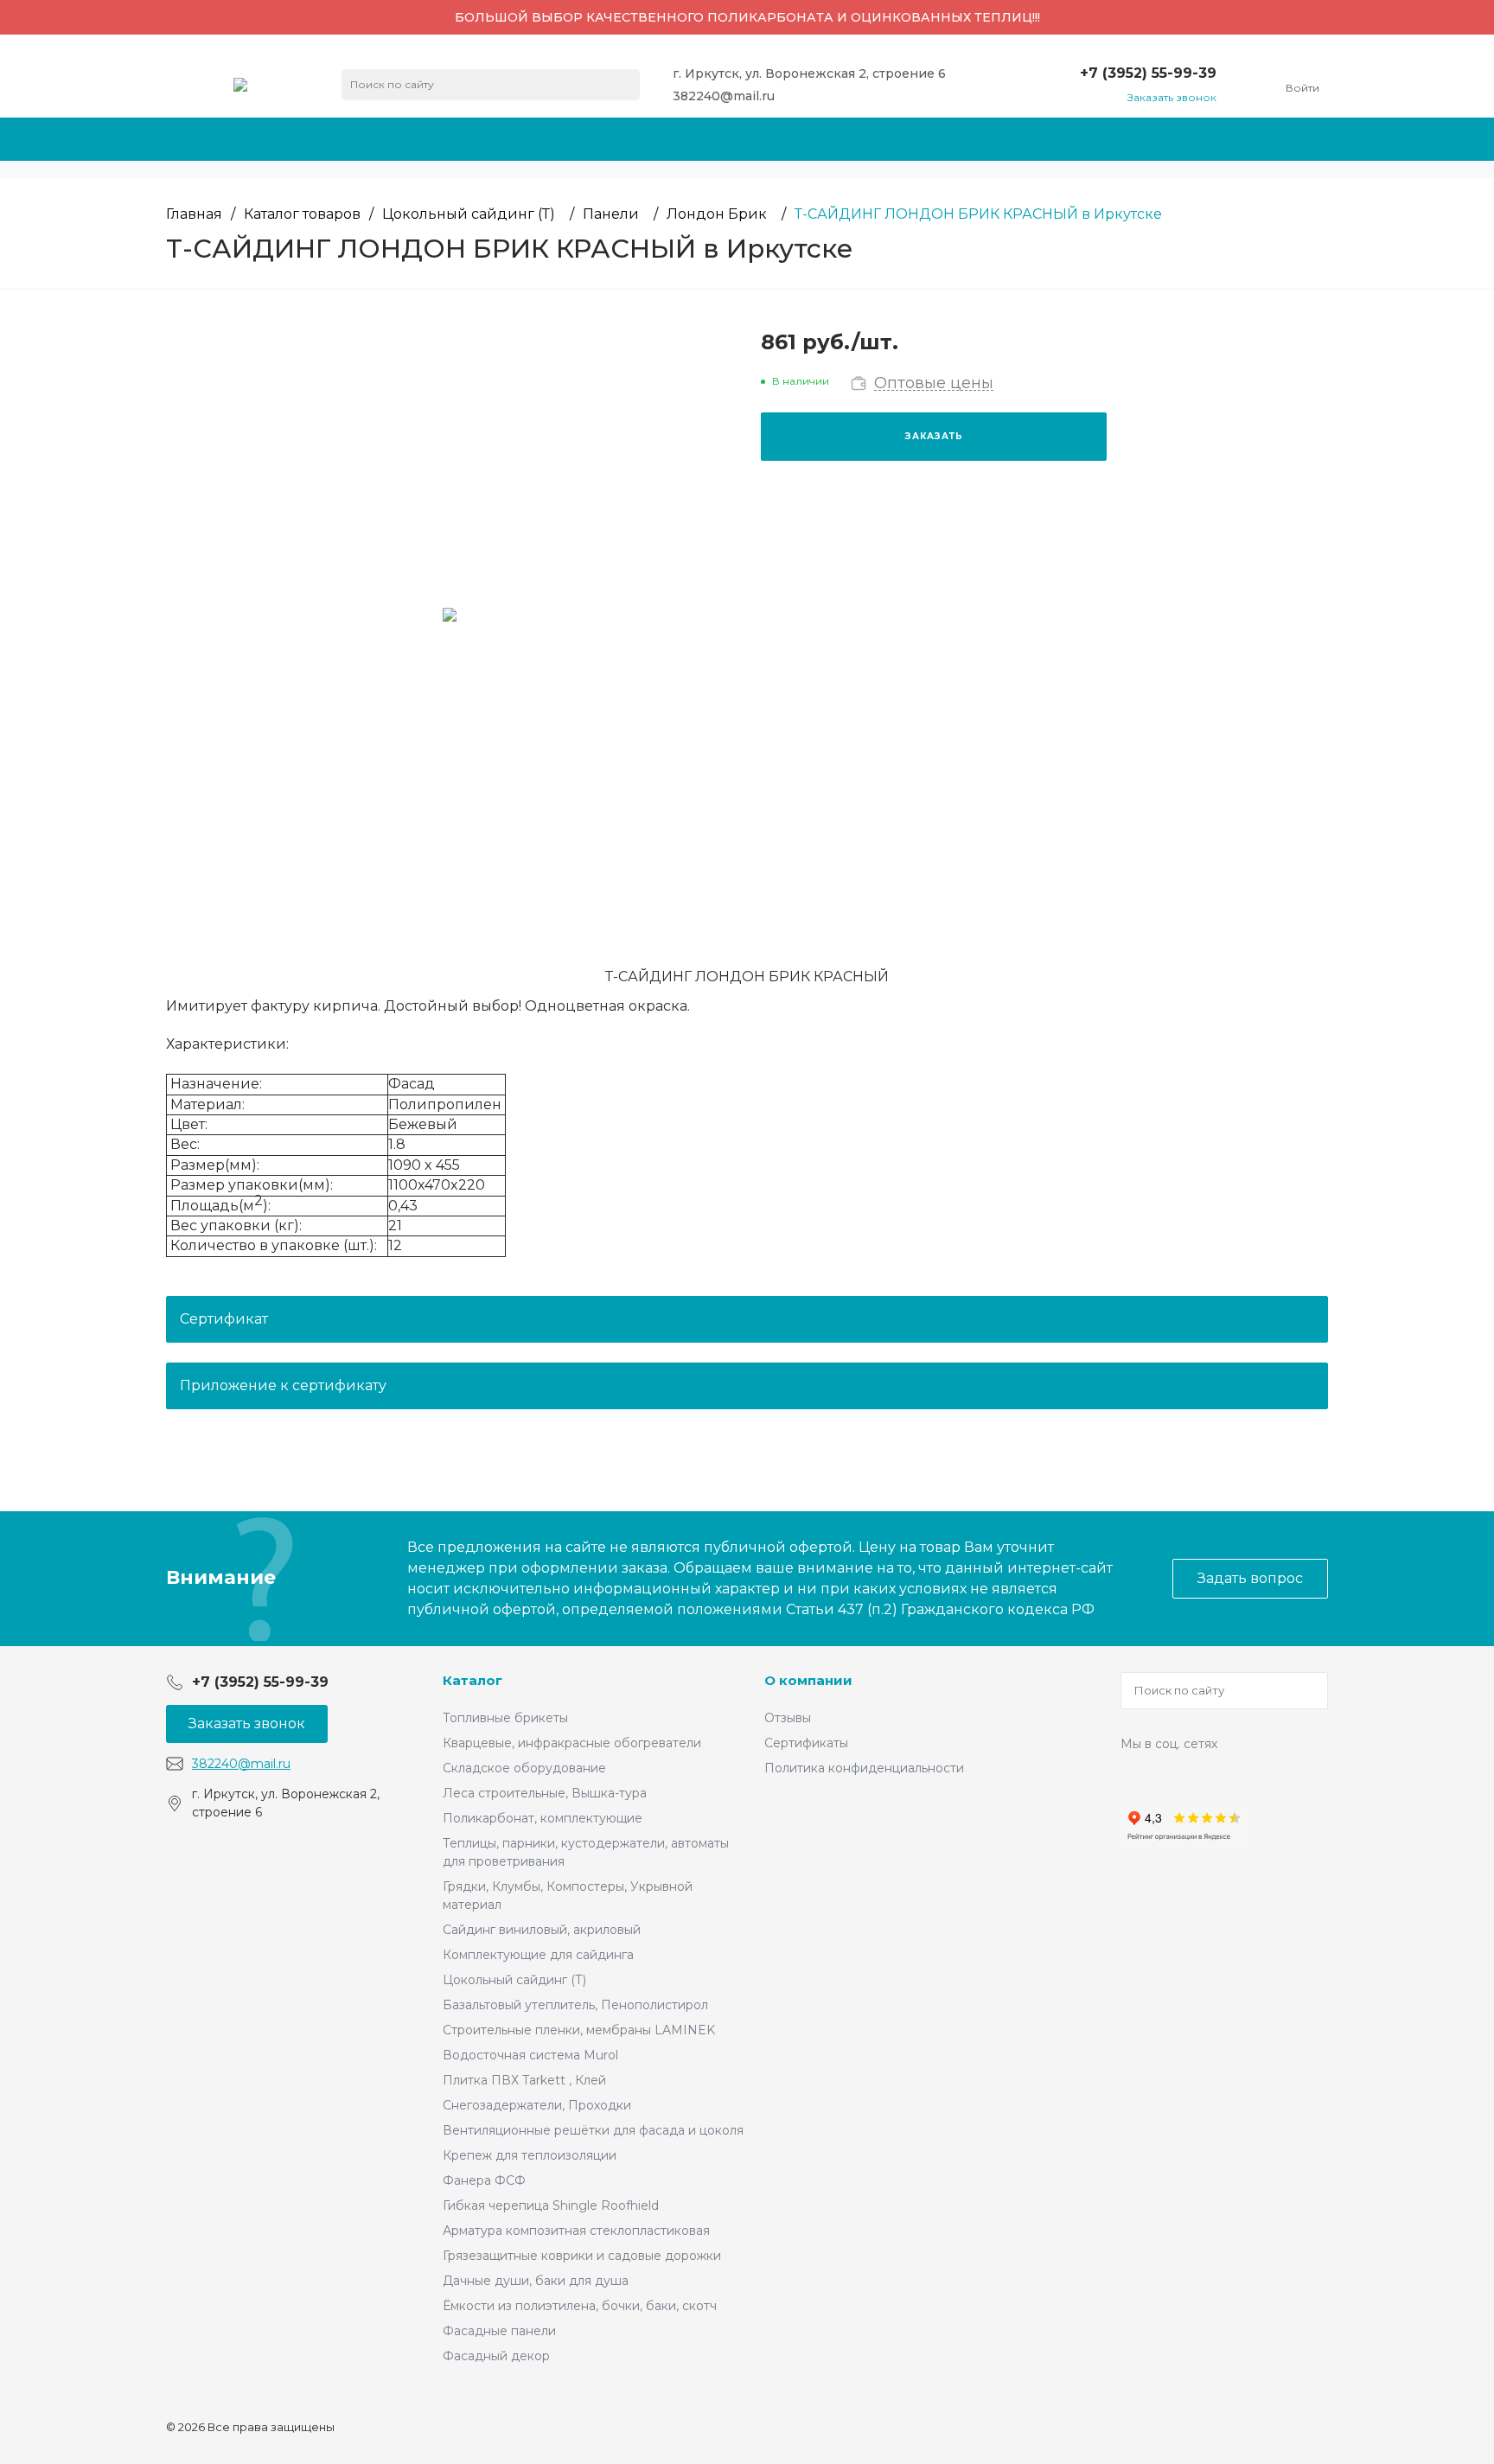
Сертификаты (806, 1743)
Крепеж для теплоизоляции (530, 2155)
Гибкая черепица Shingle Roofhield (551, 2205)
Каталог (472, 1680)
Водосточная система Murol (530, 2055)
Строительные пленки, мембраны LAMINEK (579, 2030)
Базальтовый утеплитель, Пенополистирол (575, 2005)
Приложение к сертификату (283, 1385)
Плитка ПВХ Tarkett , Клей (524, 2080)
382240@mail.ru (724, 96)
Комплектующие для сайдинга (538, 1955)
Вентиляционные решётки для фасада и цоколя (593, 2130)
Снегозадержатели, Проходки (537, 2105)
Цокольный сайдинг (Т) (514, 1980)
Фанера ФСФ (484, 2180)
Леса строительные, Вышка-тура (545, 1793)
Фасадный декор (496, 2356)
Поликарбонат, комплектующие (543, 1818)
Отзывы (788, 1718)
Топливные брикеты (505, 1718)
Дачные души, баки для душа (536, 2281)
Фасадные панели (499, 2331)
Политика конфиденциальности (864, 1768)
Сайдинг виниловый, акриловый (542, 1930)
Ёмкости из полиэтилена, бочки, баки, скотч (580, 2306)
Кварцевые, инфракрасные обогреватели (572, 1743)
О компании (808, 1680)
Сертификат (224, 1319)
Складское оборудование (524, 1768)
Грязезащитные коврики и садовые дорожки (582, 2256)
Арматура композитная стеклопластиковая (576, 2231)
